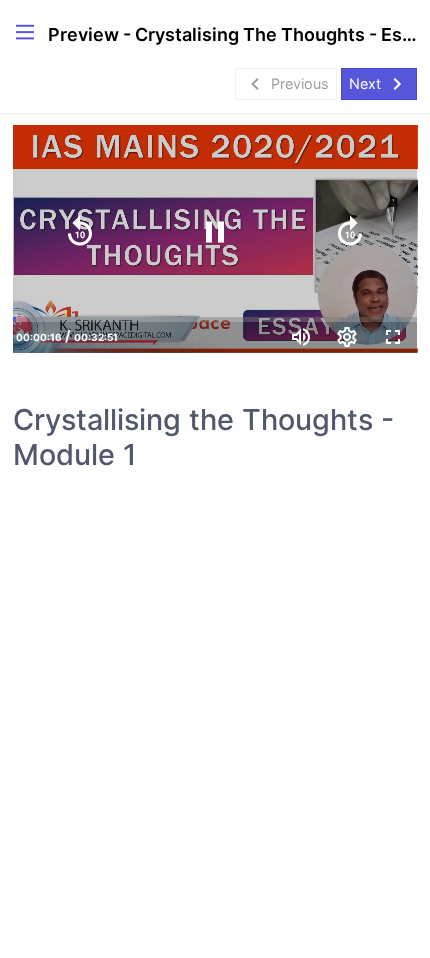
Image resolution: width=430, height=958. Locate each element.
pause (215, 232)
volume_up (301, 337)
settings (347, 337)
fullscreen (393, 337)
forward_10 (350, 232)
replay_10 (80, 232)
